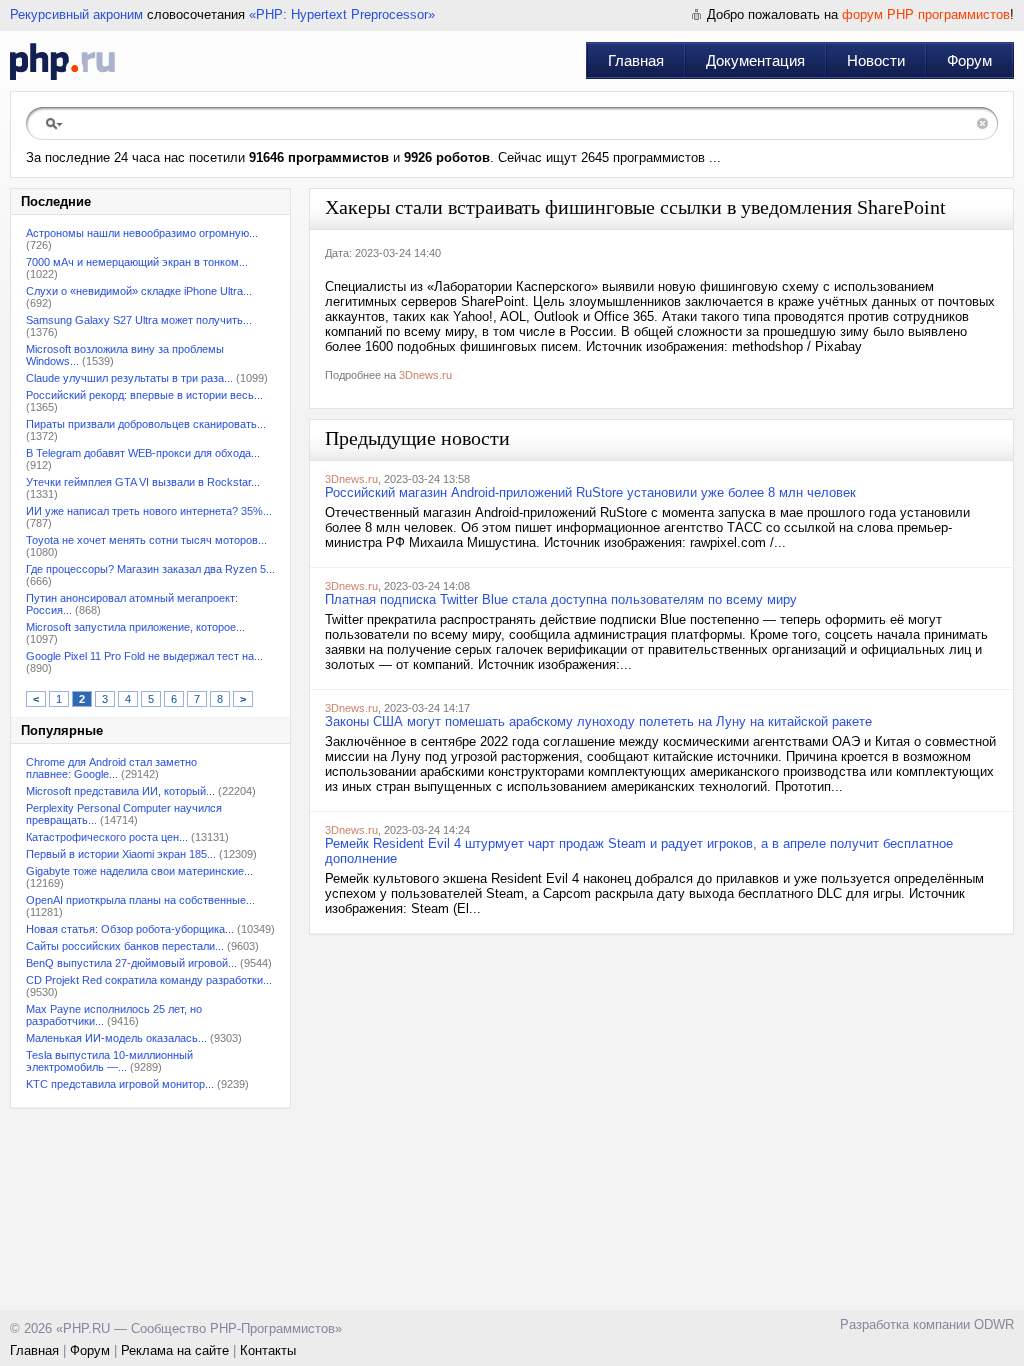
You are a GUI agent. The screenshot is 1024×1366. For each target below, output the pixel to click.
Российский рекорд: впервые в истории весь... (144, 395)
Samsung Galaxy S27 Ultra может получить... (139, 320)
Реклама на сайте (175, 1350)
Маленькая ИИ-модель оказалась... (116, 1038)
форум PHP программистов (926, 14)
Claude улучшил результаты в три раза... (129, 378)
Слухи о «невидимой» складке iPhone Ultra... (139, 291)
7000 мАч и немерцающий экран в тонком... (137, 262)
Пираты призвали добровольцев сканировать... (146, 424)
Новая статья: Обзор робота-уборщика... (130, 929)
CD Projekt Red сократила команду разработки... (149, 980)
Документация (755, 60)
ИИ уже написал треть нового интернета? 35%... (149, 511)
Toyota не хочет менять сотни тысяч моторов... (146, 540)
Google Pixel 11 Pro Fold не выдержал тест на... (144, 656)
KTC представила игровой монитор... (120, 1084)
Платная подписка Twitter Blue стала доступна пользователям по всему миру (561, 599)
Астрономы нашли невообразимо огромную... (142, 233)
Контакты (268, 1350)
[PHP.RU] (62, 61)
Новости (876, 60)
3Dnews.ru (425, 375)
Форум (969, 60)
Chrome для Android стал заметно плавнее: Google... (111, 768)
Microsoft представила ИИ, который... (120, 791)
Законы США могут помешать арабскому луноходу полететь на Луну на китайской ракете (598, 721)
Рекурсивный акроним (76, 14)
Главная (636, 60)
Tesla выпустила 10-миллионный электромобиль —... (109, 1061)
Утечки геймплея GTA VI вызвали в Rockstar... (143, 482)
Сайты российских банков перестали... (125, 946)
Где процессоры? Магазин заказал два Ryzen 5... (150, 569)
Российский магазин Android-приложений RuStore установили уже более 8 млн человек (590, 492)
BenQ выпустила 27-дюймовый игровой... (131, 963)
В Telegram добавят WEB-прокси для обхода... (143, 453)
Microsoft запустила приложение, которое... (135, 627)
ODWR (994, 1324)
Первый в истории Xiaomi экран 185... (121, 854)
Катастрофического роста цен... (107, 837)
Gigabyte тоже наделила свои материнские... (139, 871)
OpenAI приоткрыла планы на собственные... (140, 900)
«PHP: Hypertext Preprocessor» (342, 14)
